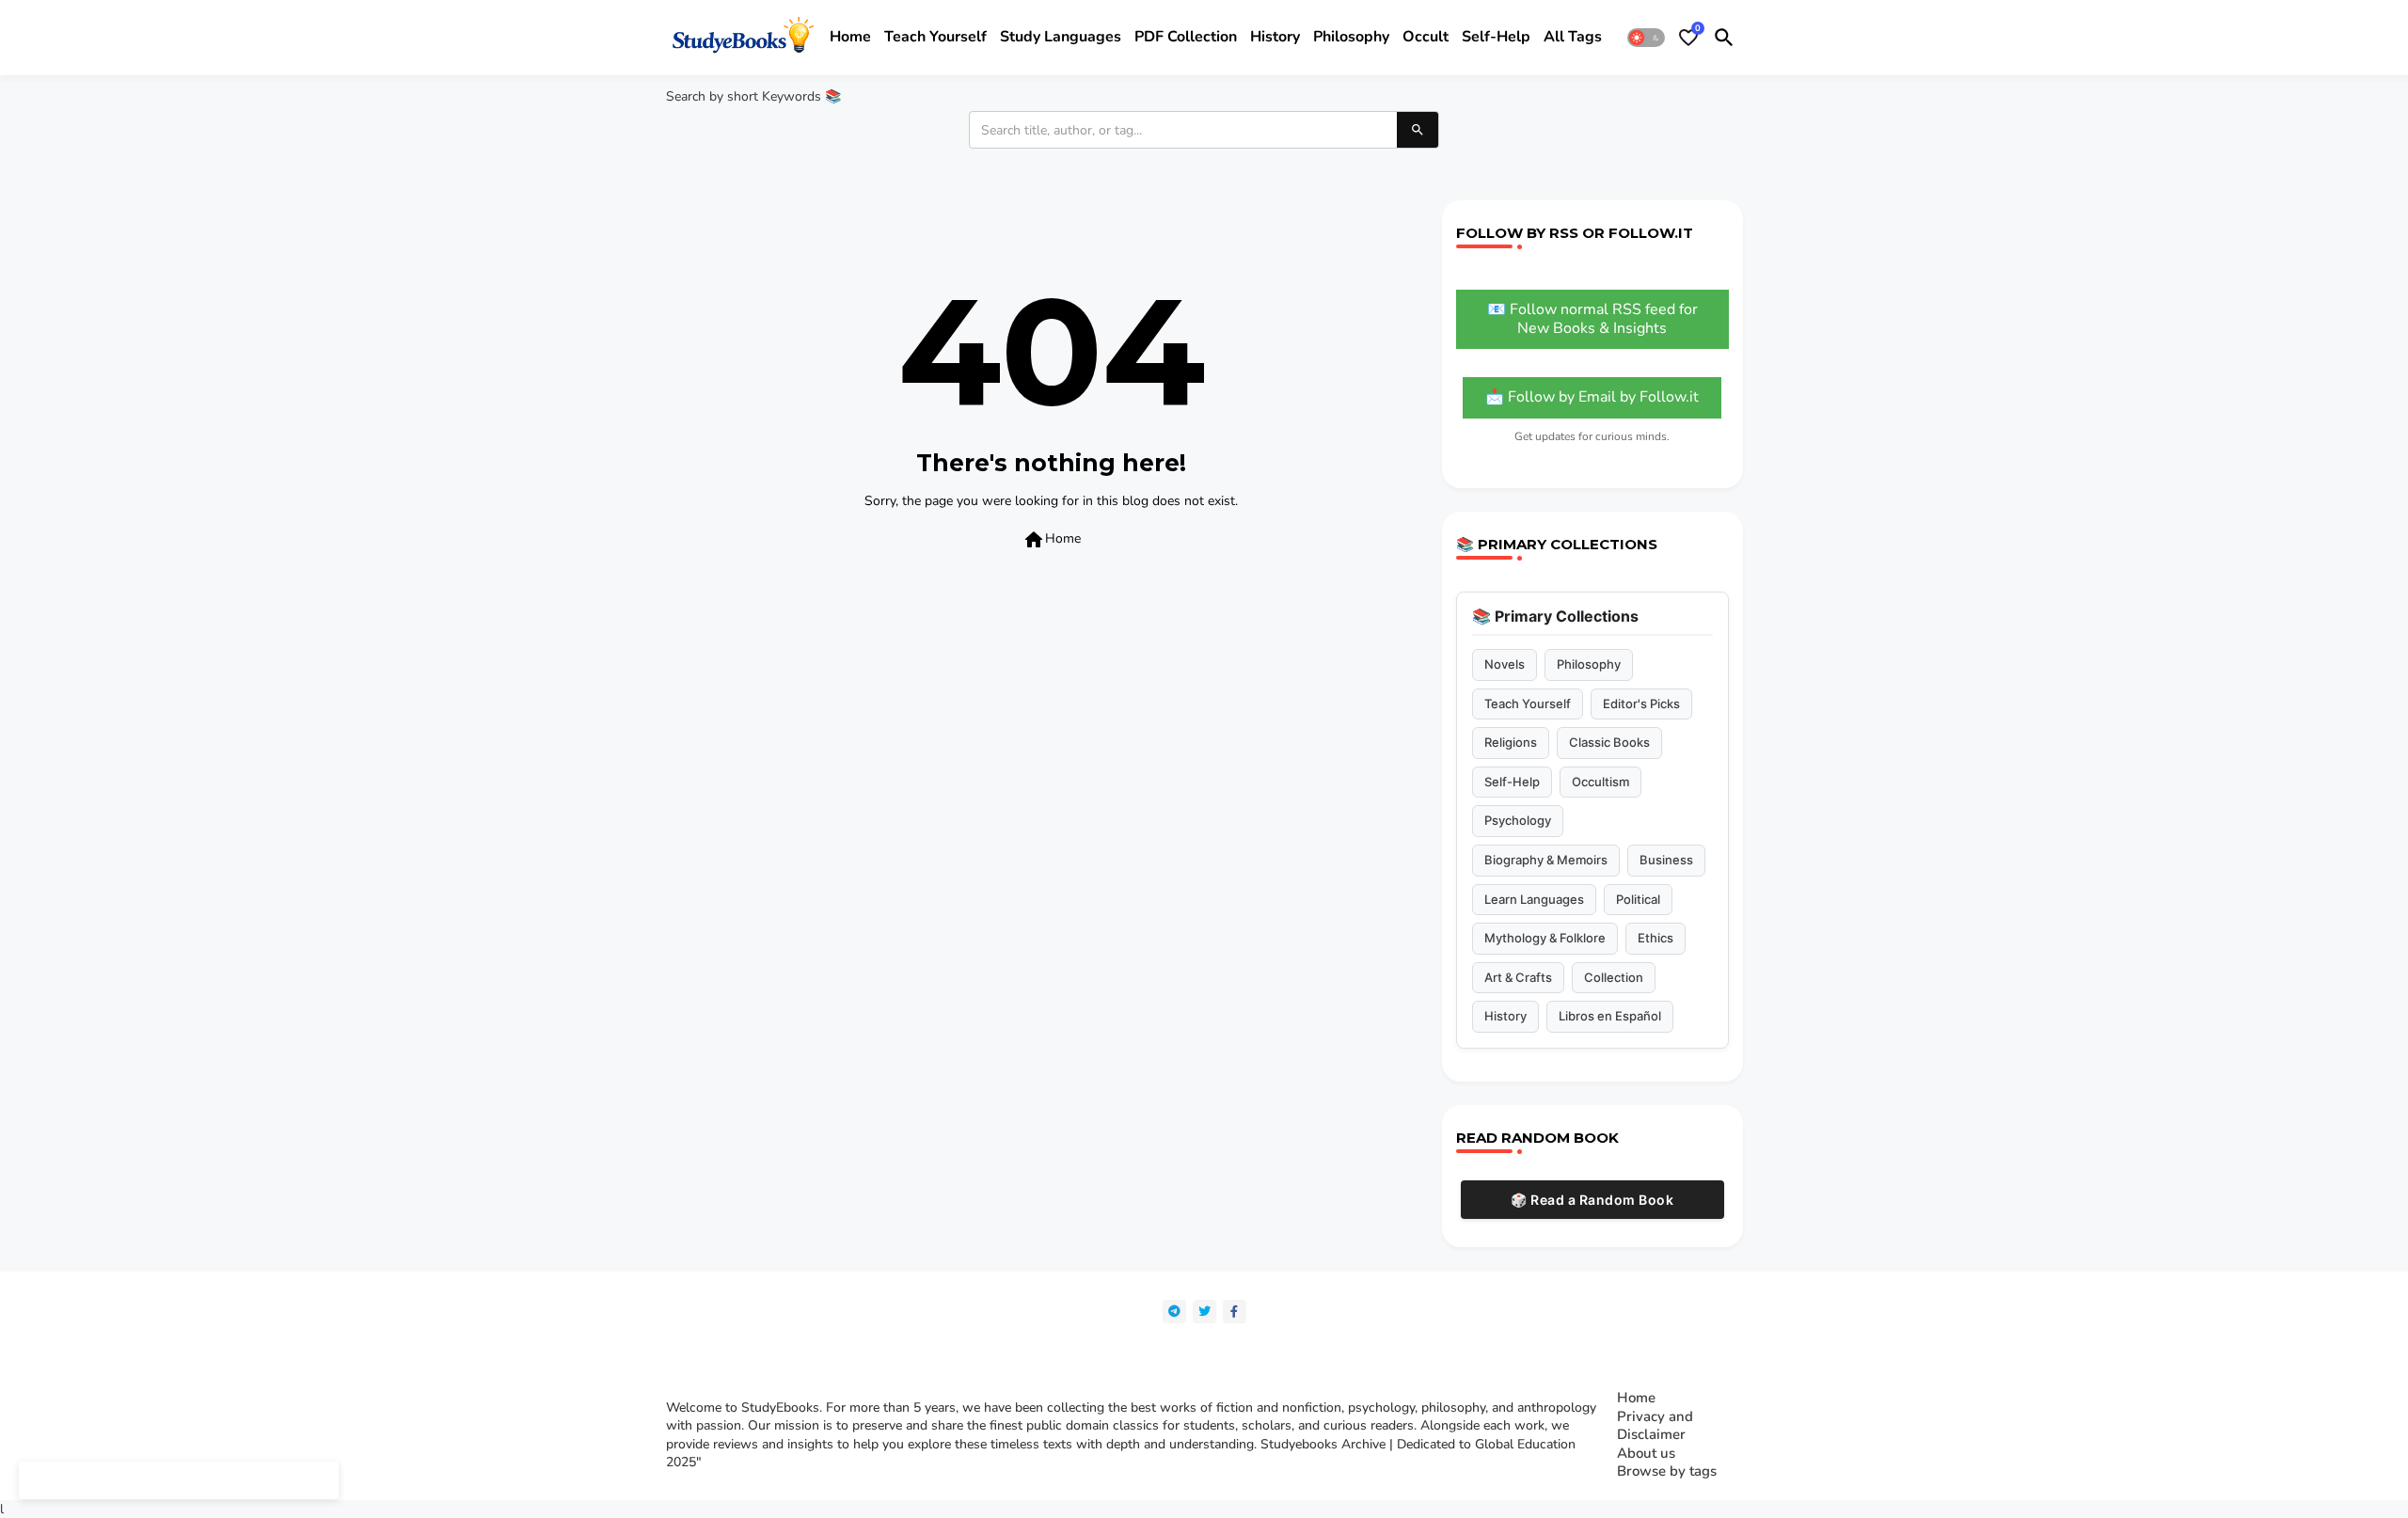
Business (1666, 860)
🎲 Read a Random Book (1592, 1200)
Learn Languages (1534, 899)
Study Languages (1061, 37)
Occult (1426, 37)
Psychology (1518, 820)
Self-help (1496, 37)
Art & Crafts (1518, 977)
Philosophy (1351, 37)
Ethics (1655, 938)
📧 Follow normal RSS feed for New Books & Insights (1592, 319)
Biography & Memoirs (1546, 860)
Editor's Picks (1641, 704)
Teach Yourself (1528, 704)
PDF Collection (1186, 37)
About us (1646, 1454)
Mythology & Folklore (1545, 938)
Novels (1505, 664)
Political (1638, 899)
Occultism (1600, 782)
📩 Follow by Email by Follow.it (1592, 397)
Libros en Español (1610, 1016)
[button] (1646, 38)
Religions (1511, 742)
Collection (1614, 977)
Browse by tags (1667, 1471)
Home (850, 37)
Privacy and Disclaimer (1655, 1426)
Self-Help (1512, 782)
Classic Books (1609, 742)
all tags (1573, 37)
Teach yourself (935, 37)
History (1275, 37)
